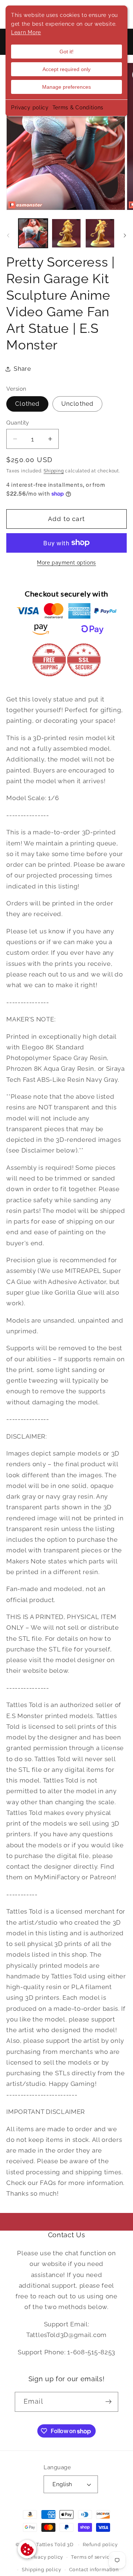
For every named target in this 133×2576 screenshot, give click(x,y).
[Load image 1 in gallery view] (33, 233)
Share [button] (22, 369)
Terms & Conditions (78, 108)
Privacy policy (30, 108)
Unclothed (77, 404)
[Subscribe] (108, 2402)
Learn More (26, 32)
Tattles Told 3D (55, 2545)
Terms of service (92, 2557)
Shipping (54, 471)
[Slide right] (125, 235)
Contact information (94, 2570)
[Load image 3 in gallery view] (100, 233)
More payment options (66, 563)
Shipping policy (41, 2570)
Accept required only (66, 69)
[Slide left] (8, 235)
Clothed (27, 404)
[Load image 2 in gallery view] (66, 233)
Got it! (66, 52)
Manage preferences (66, 87)
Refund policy (100, 2545)
